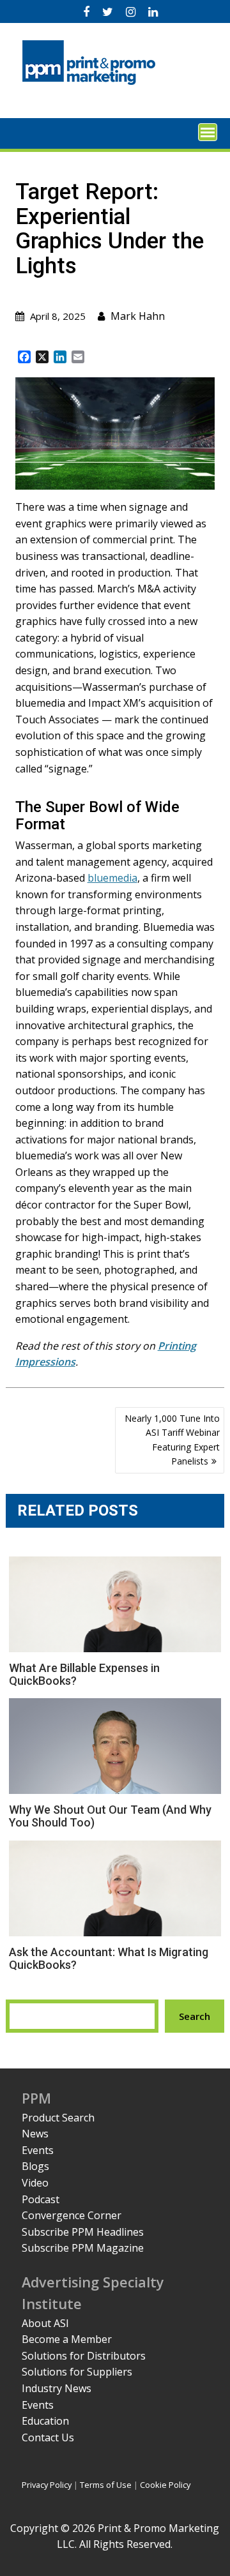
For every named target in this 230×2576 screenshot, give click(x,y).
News (35, 2134)
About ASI (45, 2323)
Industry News (57, 2388)
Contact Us (48, 2437)
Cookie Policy (165, 2485)
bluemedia (112, 878)
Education (45, 2421)
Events (38, 2150)
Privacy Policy (47, 2485)
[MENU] (208, 132)
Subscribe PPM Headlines (83, 2232)
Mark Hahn (138, 316)
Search (195, 2016)
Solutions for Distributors (84, 2356)
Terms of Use (106, 2485)
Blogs (35, 2166)
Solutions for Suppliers (77, 2372)
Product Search (58, 2118)
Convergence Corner (72, 2215)
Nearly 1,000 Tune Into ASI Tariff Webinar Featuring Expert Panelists (172, 1440)
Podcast (41, 2199)
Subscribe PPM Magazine (83, 2248)
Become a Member (67, 2339)
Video (35, 2183)
